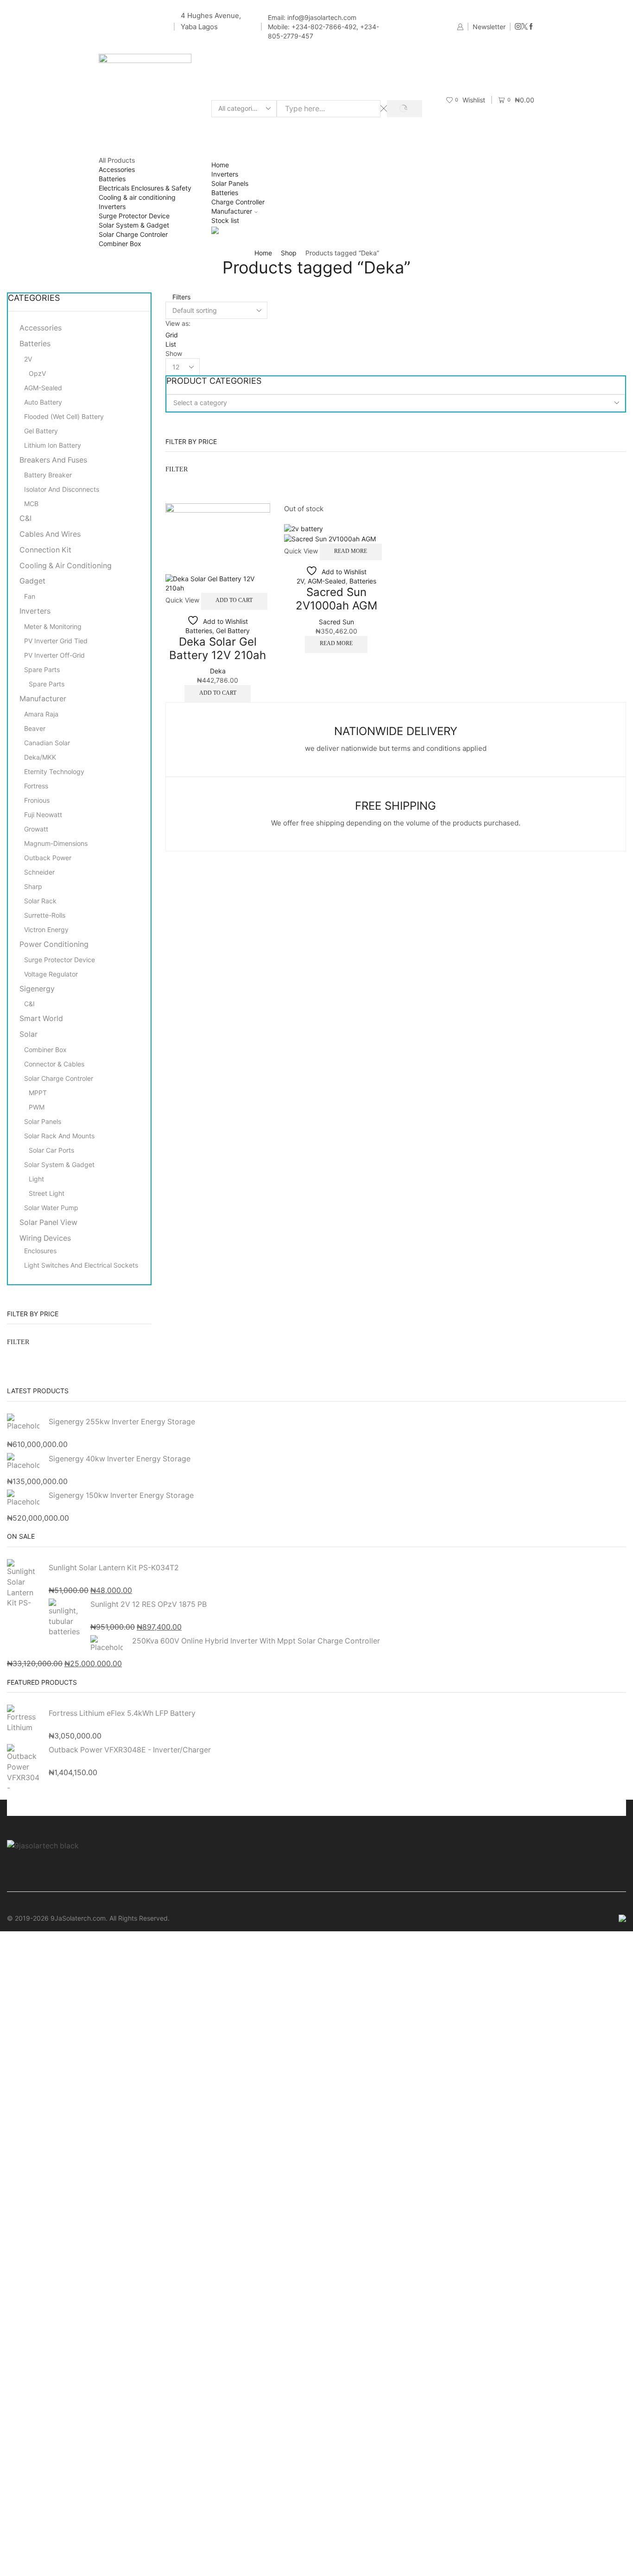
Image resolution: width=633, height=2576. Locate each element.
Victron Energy (46, 930)
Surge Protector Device (134, 216)
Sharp (33, 886)
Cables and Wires (50, 534)
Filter (177, 469)
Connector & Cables (54, 1064)
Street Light (47, 1193)
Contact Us (543, 1871)
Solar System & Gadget (134, 225)
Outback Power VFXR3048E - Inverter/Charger (130, 1750)
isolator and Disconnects (62, 489)
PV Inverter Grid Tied (56, 641)
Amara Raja (41, 714)
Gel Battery (233, 631)
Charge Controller (238, 202)
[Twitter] (525, 27)
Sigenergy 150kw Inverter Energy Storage (121, 1495)
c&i (29, 1004)
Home (220, 165)
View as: (178, 323)
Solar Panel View (48, 1222)
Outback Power (48, 858)
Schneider (39, 872)
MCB (31, 504)
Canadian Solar (47, 743)
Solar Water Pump (51, 1208)
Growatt (36, 829)
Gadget (32, 581)
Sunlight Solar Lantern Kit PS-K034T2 (114, 1568)
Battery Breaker (48, 475)
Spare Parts (42, 669)
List (171, 344)
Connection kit (45, 550)
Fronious (37, 800)
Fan (30, 596)
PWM (37, 1107)
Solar (28, 1034)
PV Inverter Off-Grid (54, 655)
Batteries (112, 179)
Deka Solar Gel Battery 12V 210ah (218, 648)
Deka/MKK (40, 757)
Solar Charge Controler (133, 234)
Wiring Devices (45, 1238)
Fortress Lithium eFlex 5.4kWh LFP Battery (122, 1713)
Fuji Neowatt (43, 815)
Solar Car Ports (51, 1150)
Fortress (36, 786)
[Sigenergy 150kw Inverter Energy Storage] (23, 1497)
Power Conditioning (54, 944)
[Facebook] (531, 27)
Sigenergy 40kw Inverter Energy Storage (120, 1459)
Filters (180, 297)
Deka (218, 671)
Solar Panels (230, 183)
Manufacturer (232, 211)
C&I (25, 518)
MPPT (38, 1093)
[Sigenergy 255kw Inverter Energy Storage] (23, 1424)
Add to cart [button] (234, 600)
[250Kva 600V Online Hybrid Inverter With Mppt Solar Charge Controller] (107, 1643)
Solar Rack (40, 901)
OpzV (37, 373)
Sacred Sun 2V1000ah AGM (336, 599)
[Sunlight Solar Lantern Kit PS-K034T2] (23, 1584)
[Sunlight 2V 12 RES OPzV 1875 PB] (65, 1618)
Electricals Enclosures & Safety (145, 188)
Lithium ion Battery (53, 445)
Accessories (117, 169)
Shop (289, 253)
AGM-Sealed (327, 581)
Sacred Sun (336, 622)
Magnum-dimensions (56, 843)
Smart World (41, 1018)
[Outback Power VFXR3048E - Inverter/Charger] (23, 1766)
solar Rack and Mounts (59, 1136)
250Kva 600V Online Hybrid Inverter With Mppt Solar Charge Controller (256, 1641)
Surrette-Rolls (45, 915)
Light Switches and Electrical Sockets (81, 1265)
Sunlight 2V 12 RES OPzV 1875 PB (149, 1604)
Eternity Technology (54, 771)
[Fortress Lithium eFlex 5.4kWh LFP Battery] (23, 1720)
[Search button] (404, 109)
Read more (351, 551)
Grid (172, 335)
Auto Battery (43, 402)
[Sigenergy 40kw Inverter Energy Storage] (23, 1462)
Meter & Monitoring (53, 626)
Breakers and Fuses (53, 460)
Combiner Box (120, 244)
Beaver (35, 728)
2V (300, 581)
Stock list (225, 220)
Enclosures (40, 1251)
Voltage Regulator (51, 974)
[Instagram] (518, 27)
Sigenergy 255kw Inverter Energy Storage (122, 1422)
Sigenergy (37, 989)
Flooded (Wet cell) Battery (64, 416)
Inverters (112, 206)
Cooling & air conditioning (137, 197)
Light (36, 1179)
